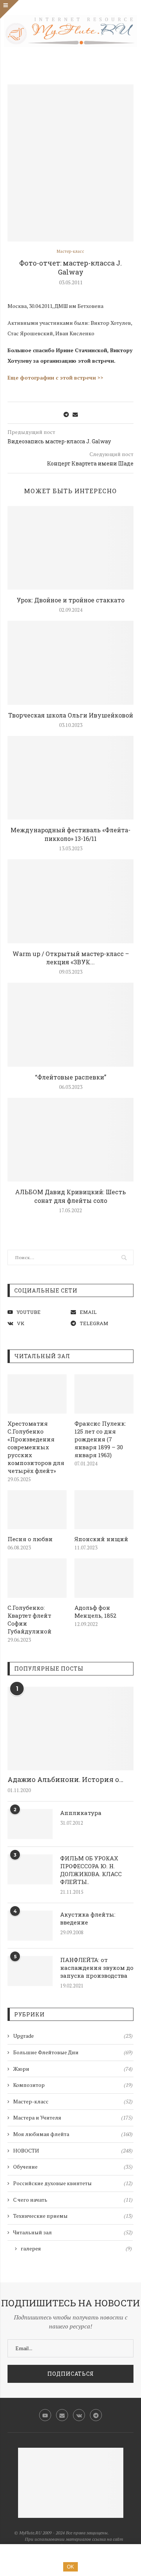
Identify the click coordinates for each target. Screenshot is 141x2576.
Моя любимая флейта (73, 2134)
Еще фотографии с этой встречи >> (55, 378)
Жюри (73, 2069)
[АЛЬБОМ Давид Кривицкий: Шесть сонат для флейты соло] (70, 1140)
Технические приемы (73, 2216)
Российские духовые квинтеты (73, 2183)
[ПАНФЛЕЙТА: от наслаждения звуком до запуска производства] (30, 1971)
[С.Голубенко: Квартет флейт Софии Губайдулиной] (37, 1578)
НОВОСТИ (73, 2150)
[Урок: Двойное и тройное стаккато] (70, 548)
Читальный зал (73, 2232)
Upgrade (73, 2036)
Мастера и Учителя (73, 2117)
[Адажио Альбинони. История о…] (70, 1729)
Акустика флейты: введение (88, 1918)
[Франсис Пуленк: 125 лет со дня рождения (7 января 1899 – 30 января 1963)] (104, 1394)
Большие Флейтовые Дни (73, 2052)
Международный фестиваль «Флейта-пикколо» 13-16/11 (70, 834)
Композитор (73, 2085)
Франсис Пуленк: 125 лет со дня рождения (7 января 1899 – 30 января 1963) (100, 1439)
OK (70, 2567)
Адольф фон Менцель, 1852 (95, 1612)
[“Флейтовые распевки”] (70, 1025)
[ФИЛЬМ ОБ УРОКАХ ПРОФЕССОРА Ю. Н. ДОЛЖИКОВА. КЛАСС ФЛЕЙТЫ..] (30, 1869)
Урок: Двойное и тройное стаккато (70, 600)
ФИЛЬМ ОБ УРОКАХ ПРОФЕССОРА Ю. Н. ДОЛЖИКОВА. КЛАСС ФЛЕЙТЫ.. (91, 1870)
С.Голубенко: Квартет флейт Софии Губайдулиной (30, 1619)
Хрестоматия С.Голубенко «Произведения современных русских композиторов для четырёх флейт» (36, 1447)
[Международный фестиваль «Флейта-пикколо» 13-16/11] (70, 778)
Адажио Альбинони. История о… (65, 1779)
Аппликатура (81, 1813)
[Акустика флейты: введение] (30, 1926)
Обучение (73, 2167)
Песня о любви (30, 1539)
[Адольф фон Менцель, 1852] (104, 1578)
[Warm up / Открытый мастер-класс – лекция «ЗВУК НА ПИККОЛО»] (70, 901)
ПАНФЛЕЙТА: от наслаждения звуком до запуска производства (97, 1968)
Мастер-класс (70, 251)
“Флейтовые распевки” (71, 1077)
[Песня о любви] (37, 1510)
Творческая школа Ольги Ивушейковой (71, 715)
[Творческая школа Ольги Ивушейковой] (70, 663)
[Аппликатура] (30, 1824)
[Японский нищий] (104, 1510)
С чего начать (73, 2200)
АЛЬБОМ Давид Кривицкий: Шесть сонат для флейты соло (70, 1196)
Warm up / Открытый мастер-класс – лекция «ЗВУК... (71, 958)
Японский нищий (101, 1539)
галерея (76, 2248)
